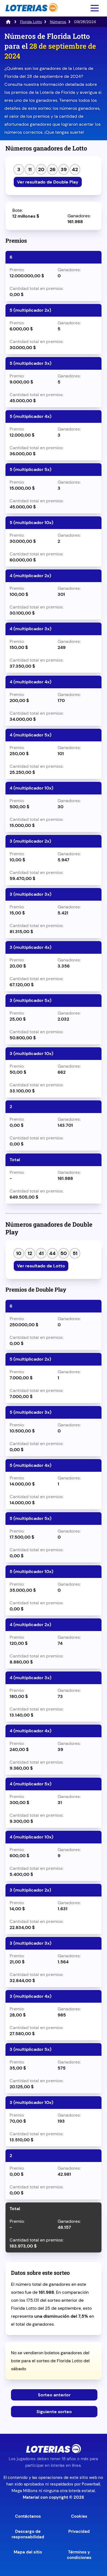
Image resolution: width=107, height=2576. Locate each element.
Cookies (79, 2516)
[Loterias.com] (31, 15)
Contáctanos (28, 2516)
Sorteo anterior (54, 2395)
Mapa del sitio (28, 2552)
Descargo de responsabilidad (28, 2534)
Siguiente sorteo (54, 2412)
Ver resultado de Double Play (48, 182)
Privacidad (79, 2531)
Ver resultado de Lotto (41, 1266)
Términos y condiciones (79, 2555)
